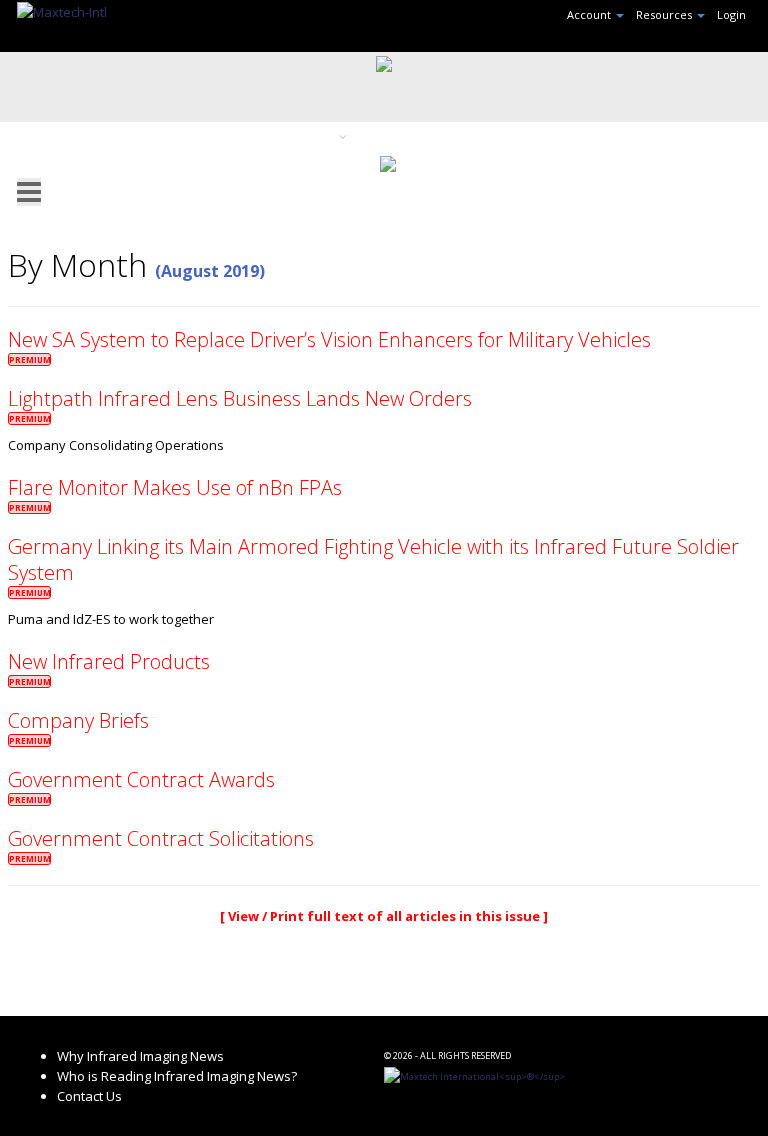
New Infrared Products (109, 661)
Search (692, 136)
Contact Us (89, 1096)
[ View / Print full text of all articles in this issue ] (384, 916)
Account (590, 14)
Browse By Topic (284, 136)
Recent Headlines (151, 136)
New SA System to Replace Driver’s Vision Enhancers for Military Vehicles (329, 339)
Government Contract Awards (141, 779)
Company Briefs (78, 720)
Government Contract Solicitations (161, 838)
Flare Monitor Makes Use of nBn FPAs (175, 487)
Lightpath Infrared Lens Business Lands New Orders (240, 398)
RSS (409, 162)
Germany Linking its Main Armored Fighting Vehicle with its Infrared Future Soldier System (373, 559)
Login (731, 14)
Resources (665, 14)
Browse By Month (433, 136)
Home (50, 136)
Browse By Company (578, 136)
